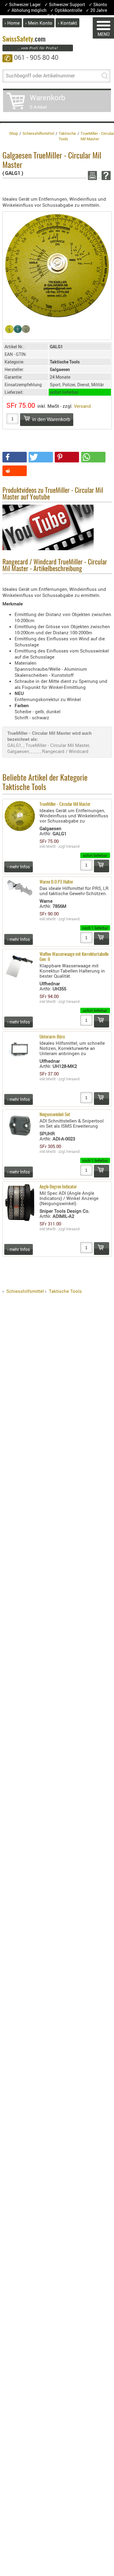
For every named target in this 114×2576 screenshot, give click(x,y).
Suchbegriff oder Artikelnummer (40, 76)
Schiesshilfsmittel (25, 1291)
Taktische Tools (65, 1291)
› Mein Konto (39, 23)
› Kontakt (67, 23)
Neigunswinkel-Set (55, 1115)
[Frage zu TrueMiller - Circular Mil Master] (105, 175)
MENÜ (104, 34)
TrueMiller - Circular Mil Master (65, 804)
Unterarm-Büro (52, 1037)
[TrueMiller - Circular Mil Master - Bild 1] (17, 329)
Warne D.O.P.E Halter (56, 882)
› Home (12, 23)
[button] (15, 457)
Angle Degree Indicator (58, 1187)
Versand (82, 406)
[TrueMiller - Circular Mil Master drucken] (91, 175)
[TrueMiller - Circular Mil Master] (57, 265)
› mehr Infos (19, 867)
